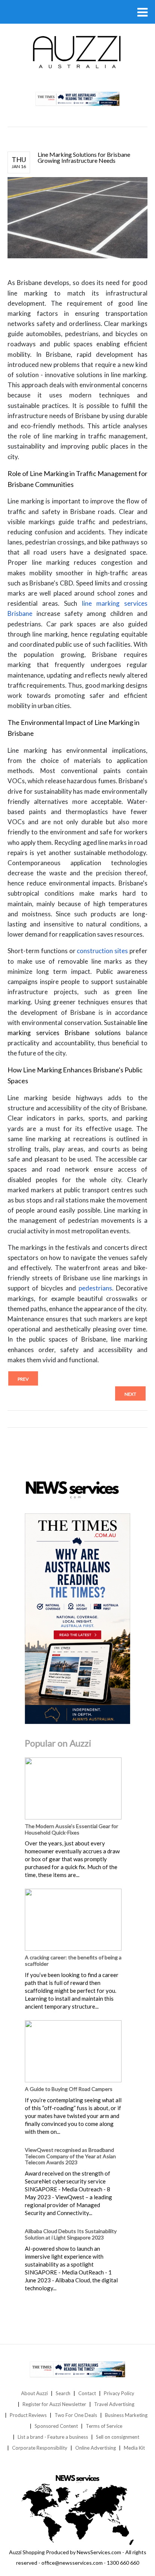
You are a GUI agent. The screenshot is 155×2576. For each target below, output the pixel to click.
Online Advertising (96, 2448)
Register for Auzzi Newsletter (54, 2404)
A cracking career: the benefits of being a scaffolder (73, 1960)
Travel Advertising (114, 2404)
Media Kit (134, 2448)
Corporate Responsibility (40, 2448)
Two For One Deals (76, 2415)
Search (63, 2393)
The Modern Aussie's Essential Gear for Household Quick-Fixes (71, 1829)
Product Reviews (28, 2415)
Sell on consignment (118, 2437)
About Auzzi (34, 2393)
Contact (87, 2393)
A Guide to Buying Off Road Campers (69, 2089)
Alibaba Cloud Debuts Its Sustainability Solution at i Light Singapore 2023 (71, 2234)
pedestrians (95, 1288)
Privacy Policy (119, 2393)
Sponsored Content (56, 2426)
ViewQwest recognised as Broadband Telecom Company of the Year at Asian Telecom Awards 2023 (70, 2156)
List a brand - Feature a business (53, 2437)
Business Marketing (126, 2415)
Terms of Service (104, 2426)
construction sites (102, 951)
